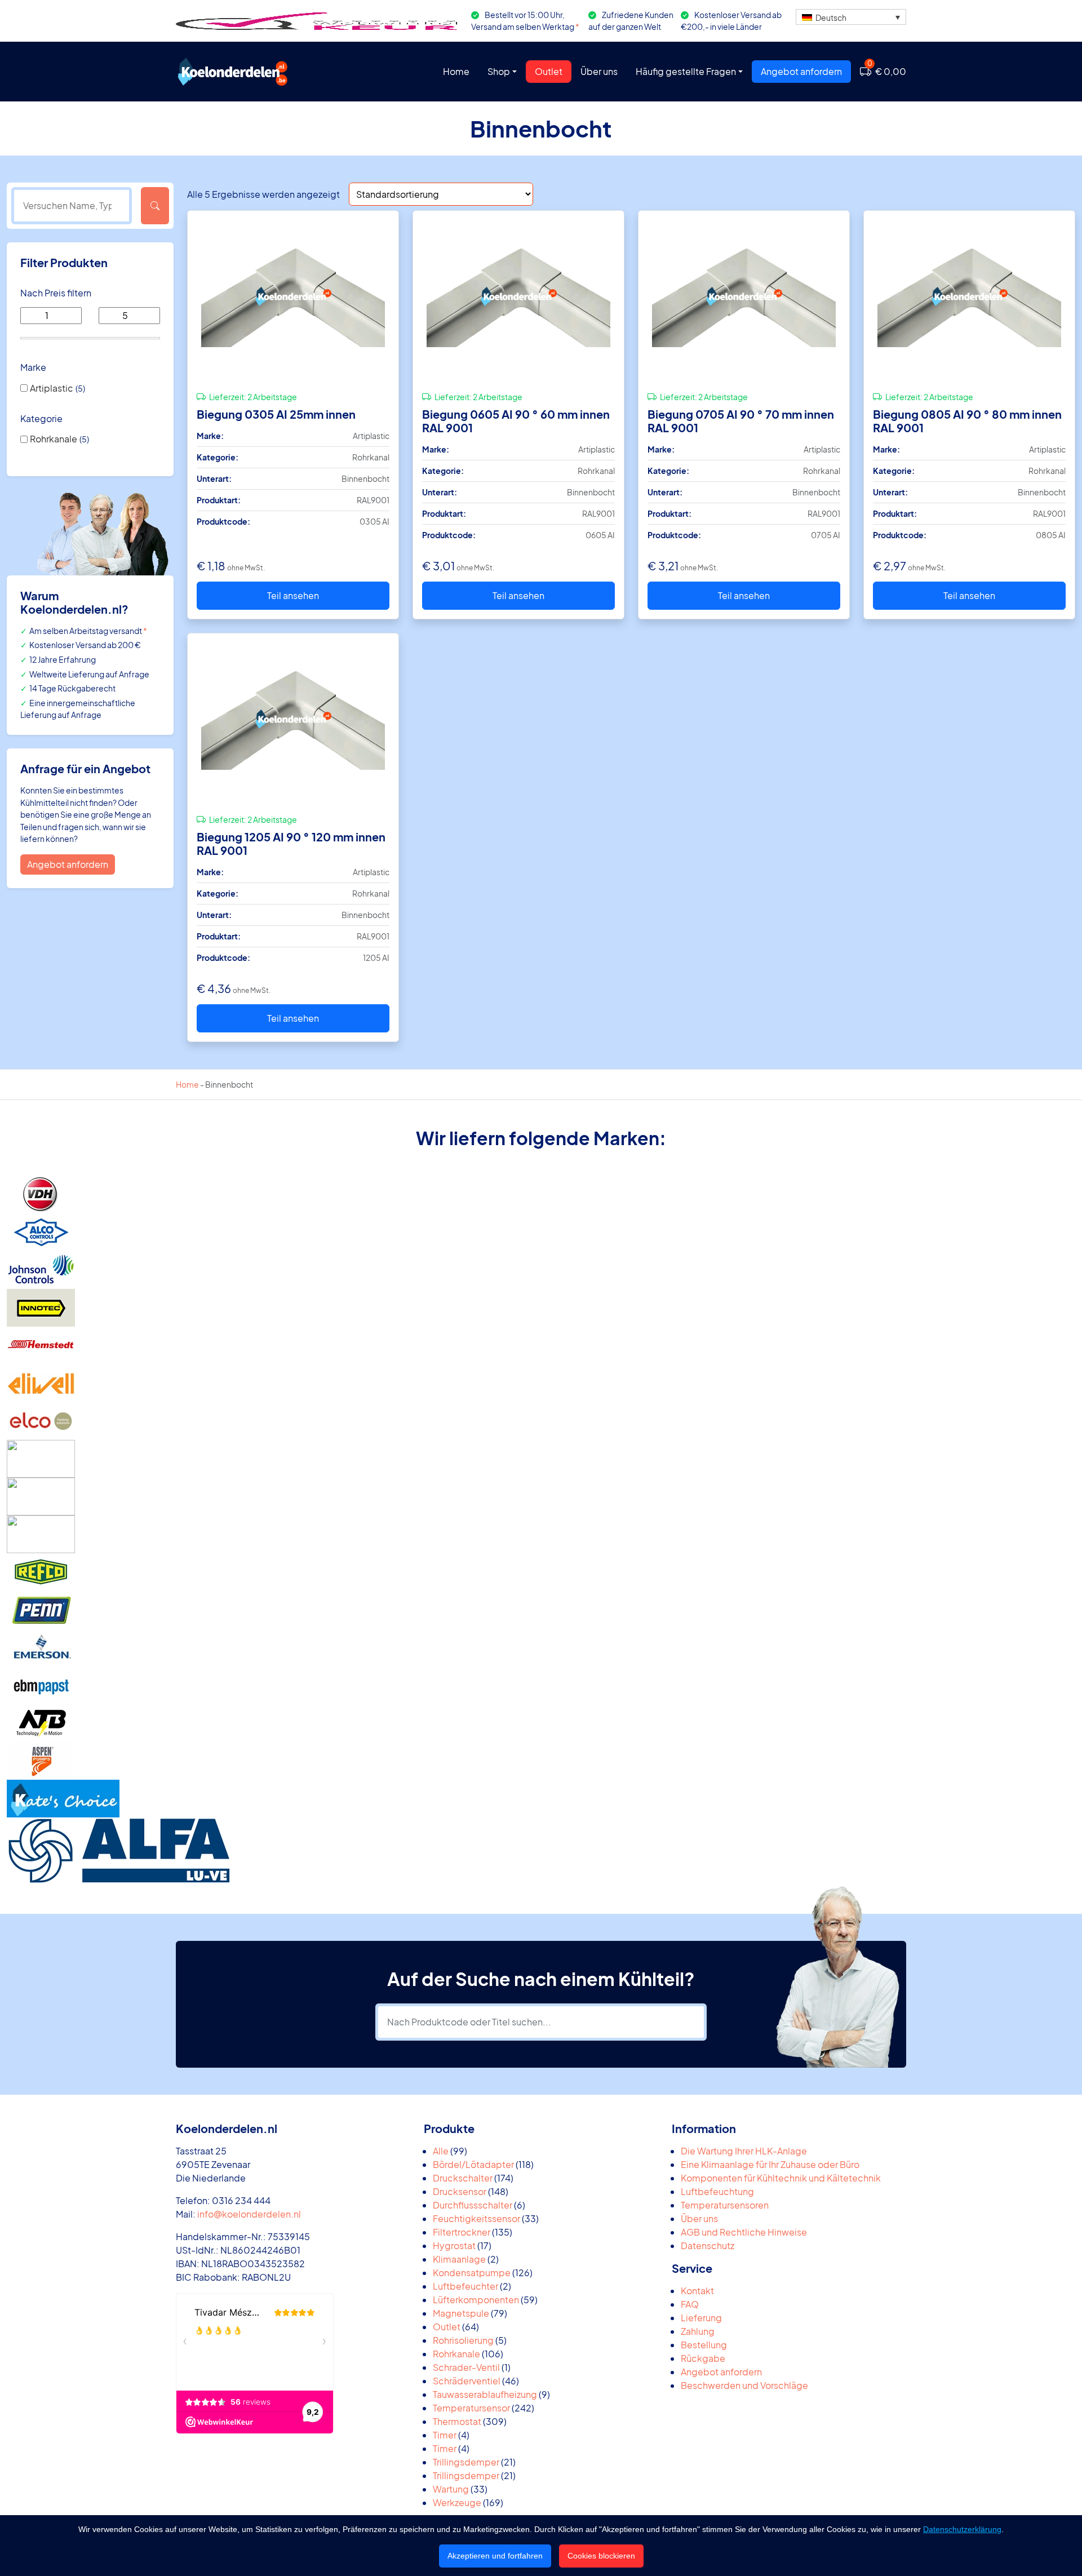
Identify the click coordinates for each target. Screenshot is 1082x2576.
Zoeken (155, 206)
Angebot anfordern (801, 71)
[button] (851, 17)
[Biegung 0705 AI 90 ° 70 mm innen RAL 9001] (744, 296)
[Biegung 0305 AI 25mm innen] (293, 296)
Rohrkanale (54, 439)
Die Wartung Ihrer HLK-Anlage (744, 2151)
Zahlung (698, 2331)
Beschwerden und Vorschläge (744, 2385)
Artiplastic (52, 388)
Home (456, 71)
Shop (499, 71)
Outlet (549, 71)
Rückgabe (703, 2358)
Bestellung (704, 2345)
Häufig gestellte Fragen (686, 71)
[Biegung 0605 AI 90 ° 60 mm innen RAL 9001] (518, 296)
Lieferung (701, 2318)
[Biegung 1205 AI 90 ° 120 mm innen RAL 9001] (293, 719)
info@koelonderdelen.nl (249, 2214)
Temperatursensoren (725, 2205)
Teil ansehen (293, 595)
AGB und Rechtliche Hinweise (744, 2232)
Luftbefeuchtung (717, 2191)
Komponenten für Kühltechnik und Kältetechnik (781, 2178)
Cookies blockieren (601, 2556)
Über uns (599, 71)
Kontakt (697, 2291)
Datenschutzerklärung (962, 2529)
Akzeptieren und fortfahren (495, 2556)
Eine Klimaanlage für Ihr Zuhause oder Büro (770, 2164)
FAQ (690, 2304)
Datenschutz (708, 2245)
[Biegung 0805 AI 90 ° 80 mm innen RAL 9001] (969, 296)
